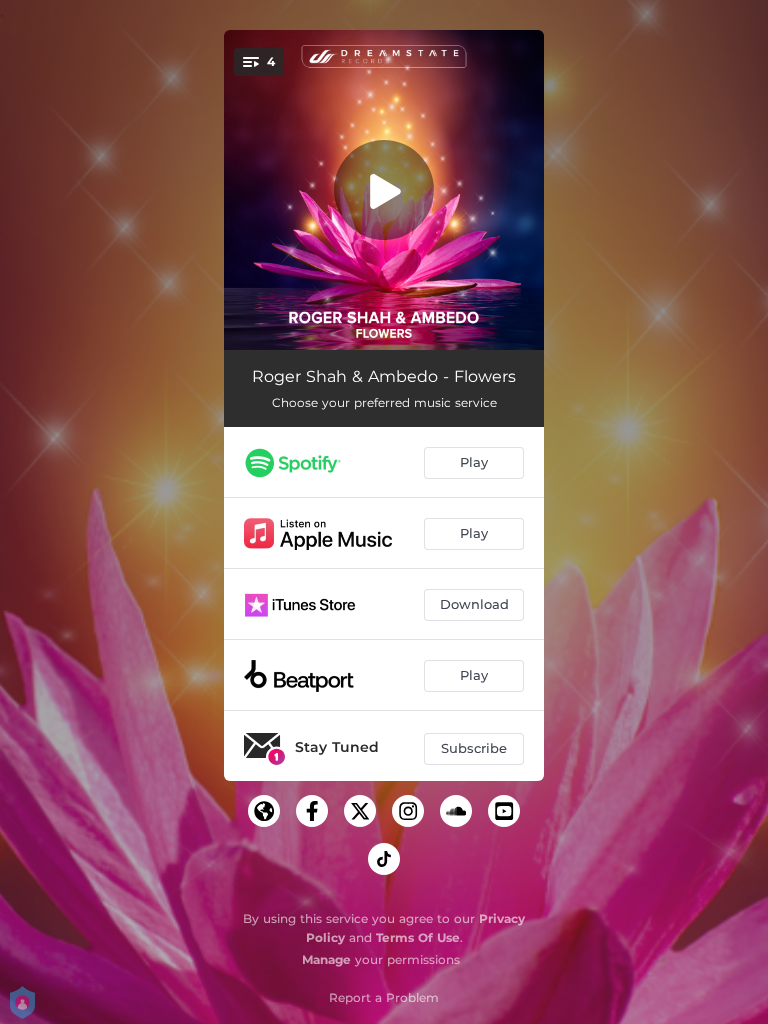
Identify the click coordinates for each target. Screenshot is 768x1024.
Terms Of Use (418, 937)
